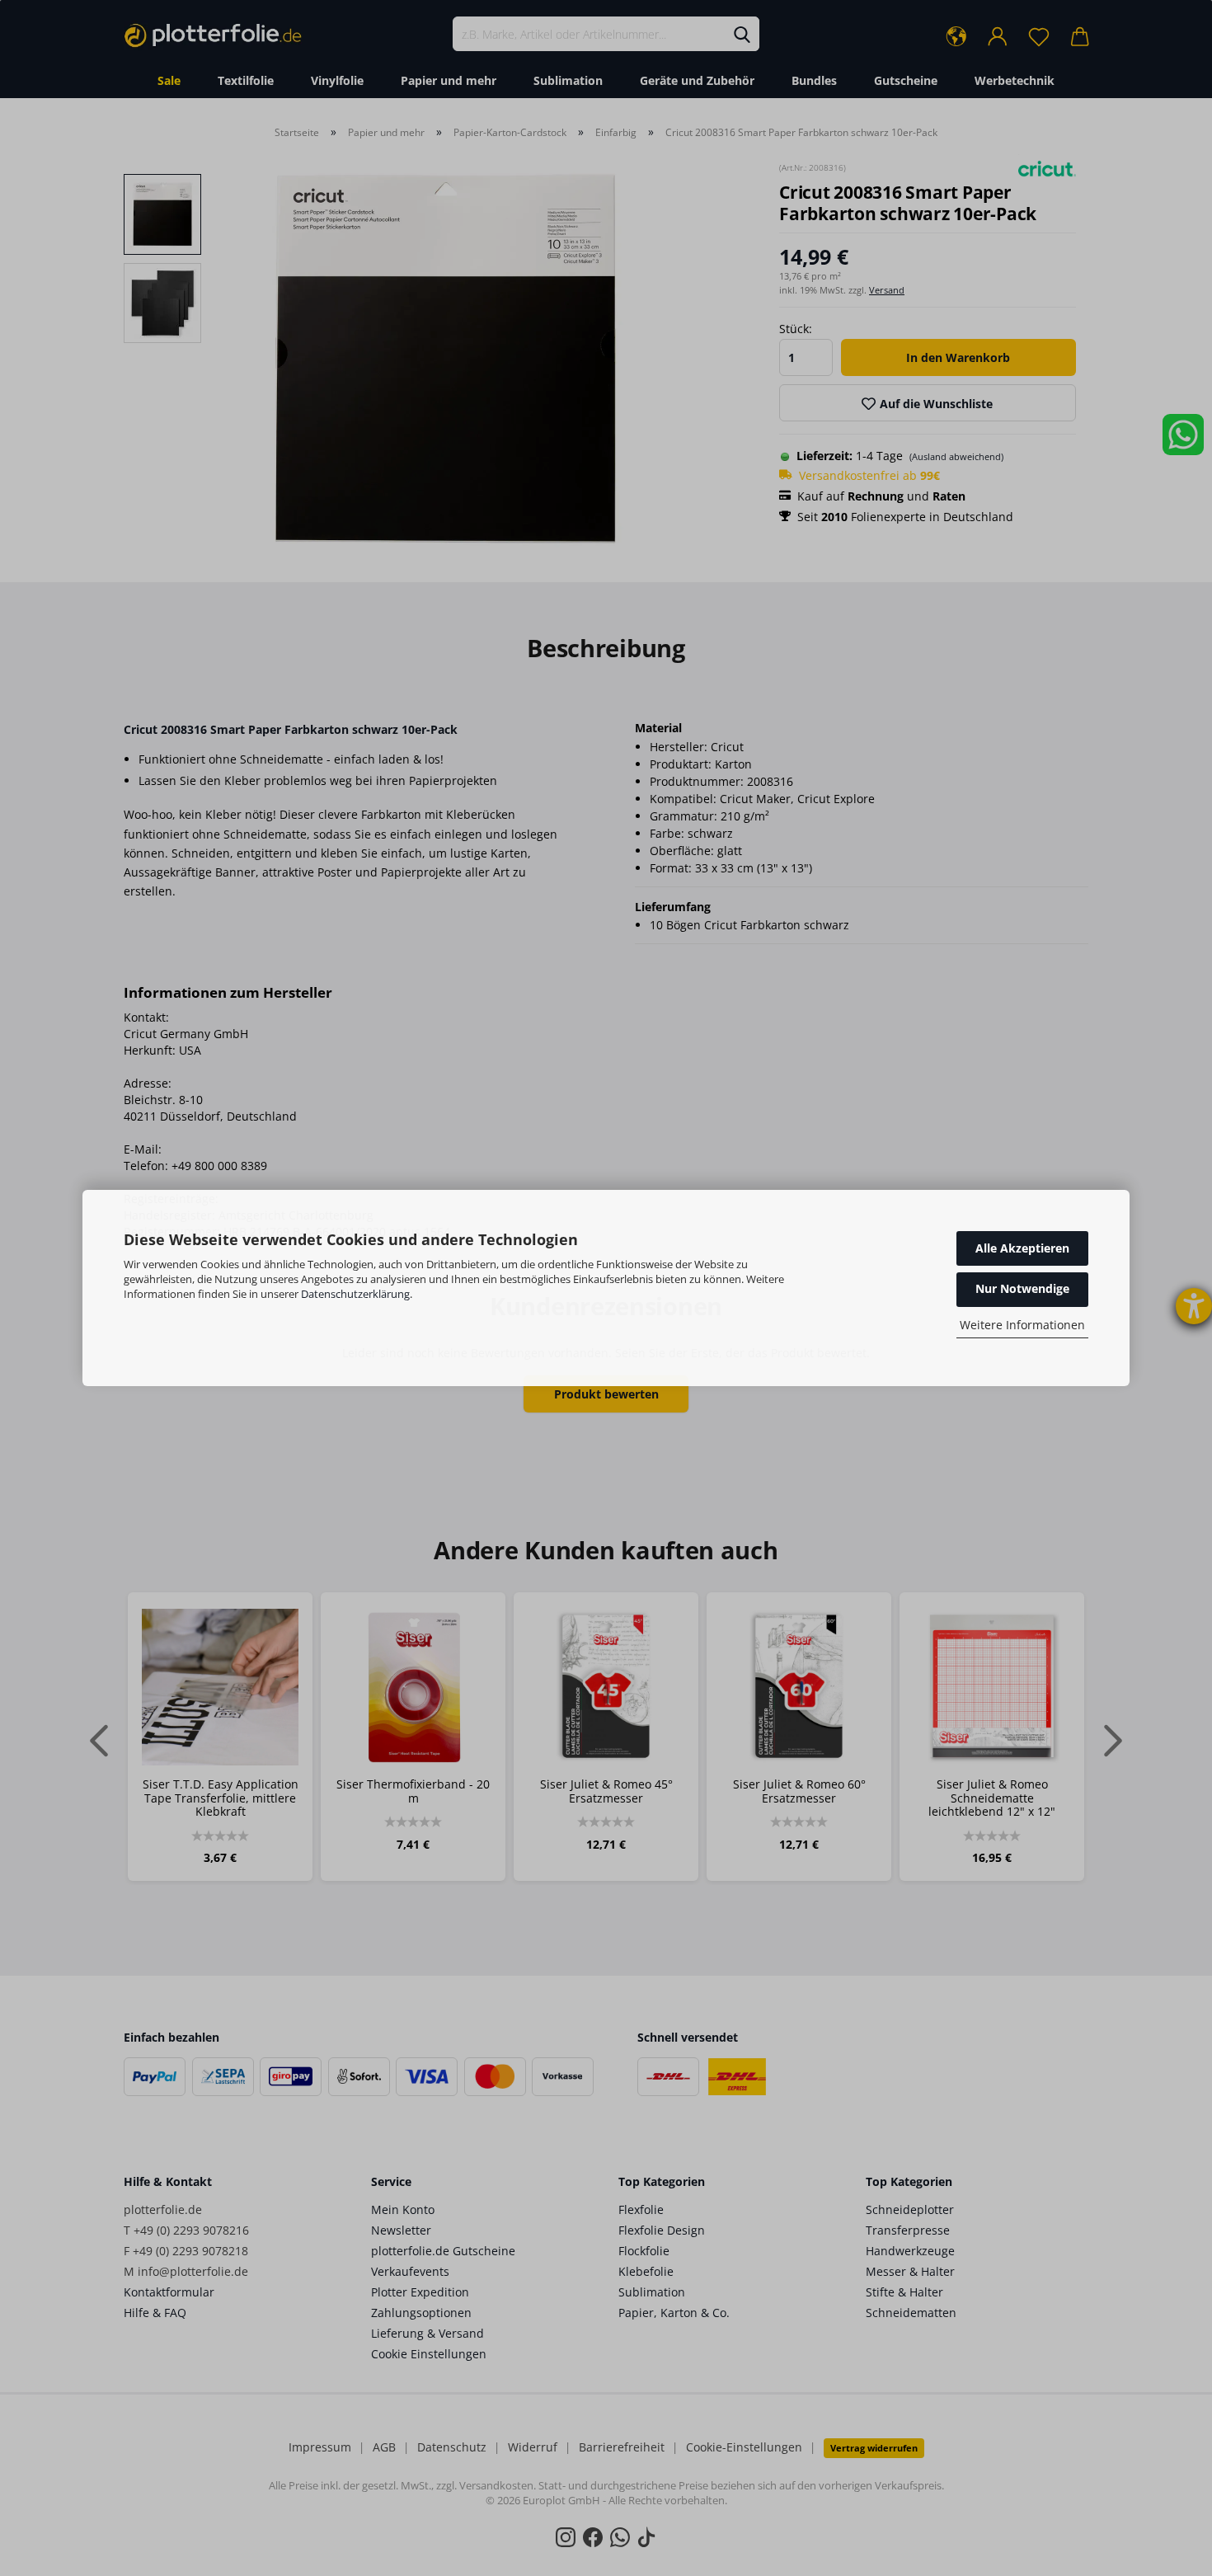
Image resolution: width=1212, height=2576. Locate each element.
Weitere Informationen (1022, 1325)
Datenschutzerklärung (355, 1294)
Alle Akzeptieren (1022, 1248)
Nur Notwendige (1022, 1288)
